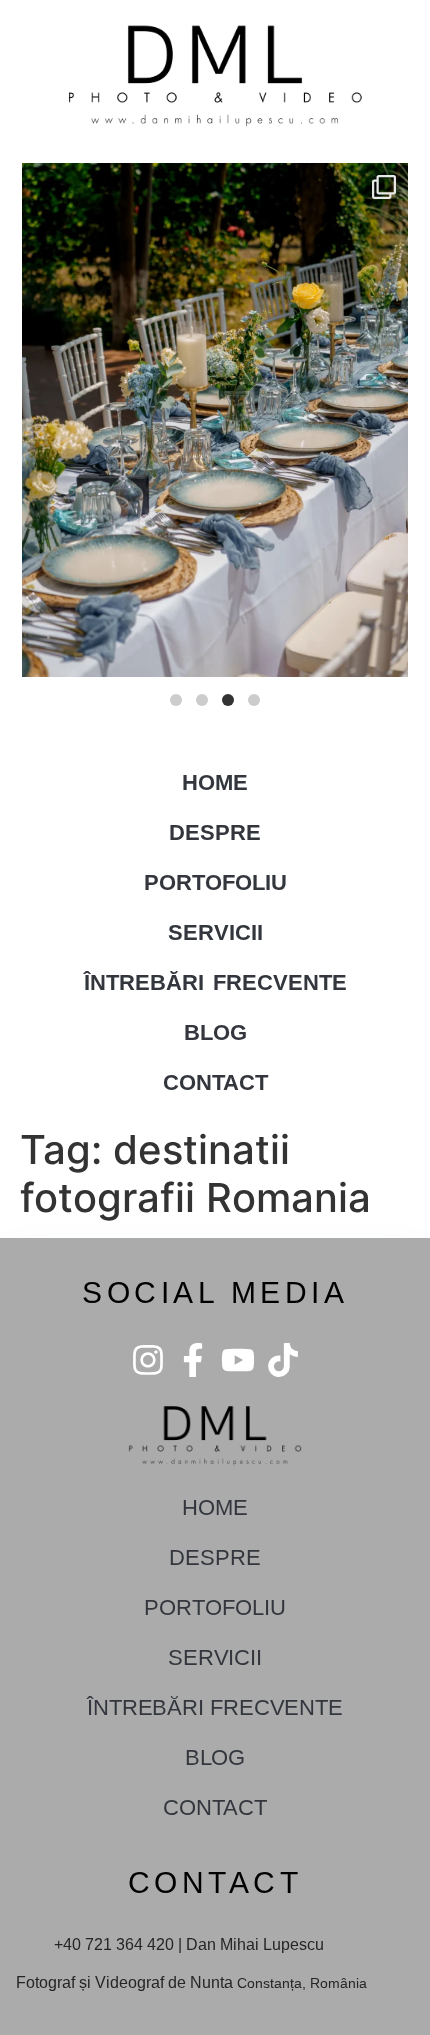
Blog (215, 1032)
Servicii (215, 932)
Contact (215, 1082)
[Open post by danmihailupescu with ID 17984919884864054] (215, 419)
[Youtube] (238, 1360)
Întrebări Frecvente (215, 982)
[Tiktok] (283, 1360)
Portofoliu (215, 882)
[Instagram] (148, 1360)
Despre (215, 832)
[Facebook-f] (193, 1360)
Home (215, 782)
